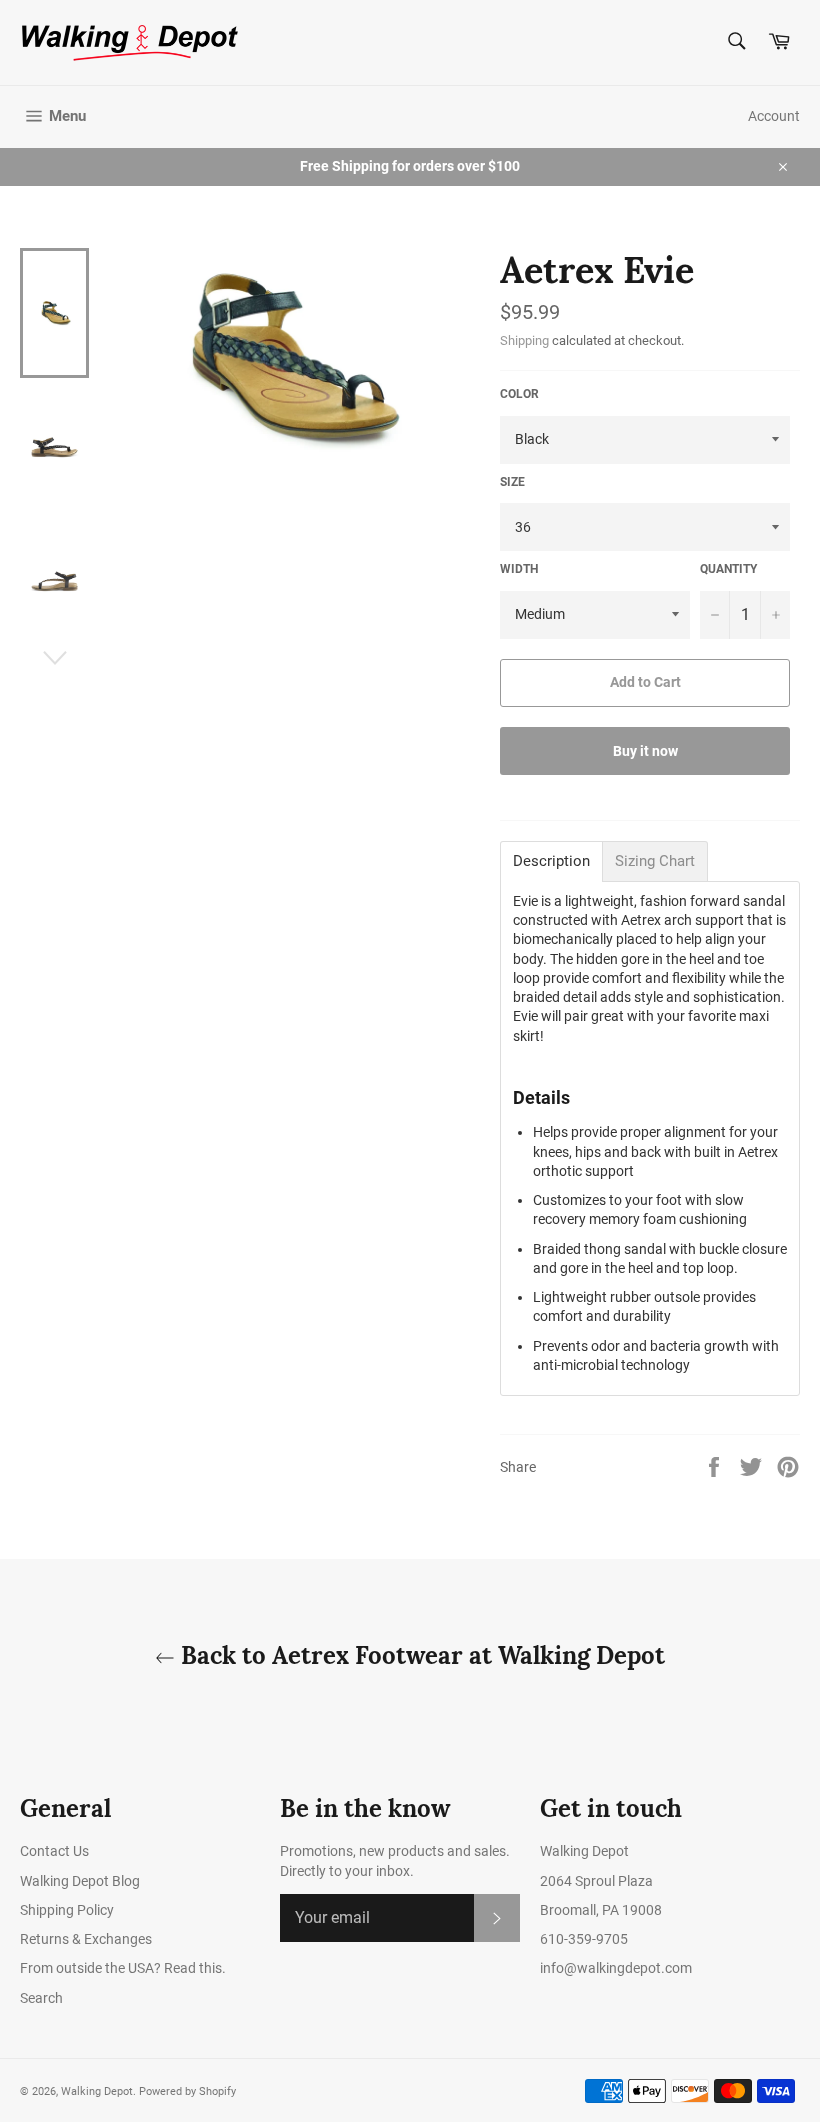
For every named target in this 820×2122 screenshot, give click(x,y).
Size (512, 482)
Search (41, 1998)
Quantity (728, 569)
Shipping (524, 340)
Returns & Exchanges (86, 1939)
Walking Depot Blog (80, 1881)
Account (774, 116)
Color (519, 394)
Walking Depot (97, 2091)
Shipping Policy (67, 1910)
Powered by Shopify (187, 2091)
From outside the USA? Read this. (123, 1968)
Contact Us (54, 1851)
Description (551, 861)
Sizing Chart (655, 861)
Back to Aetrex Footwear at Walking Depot (420, 1655)
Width (519, 569)
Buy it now (645, 751)
